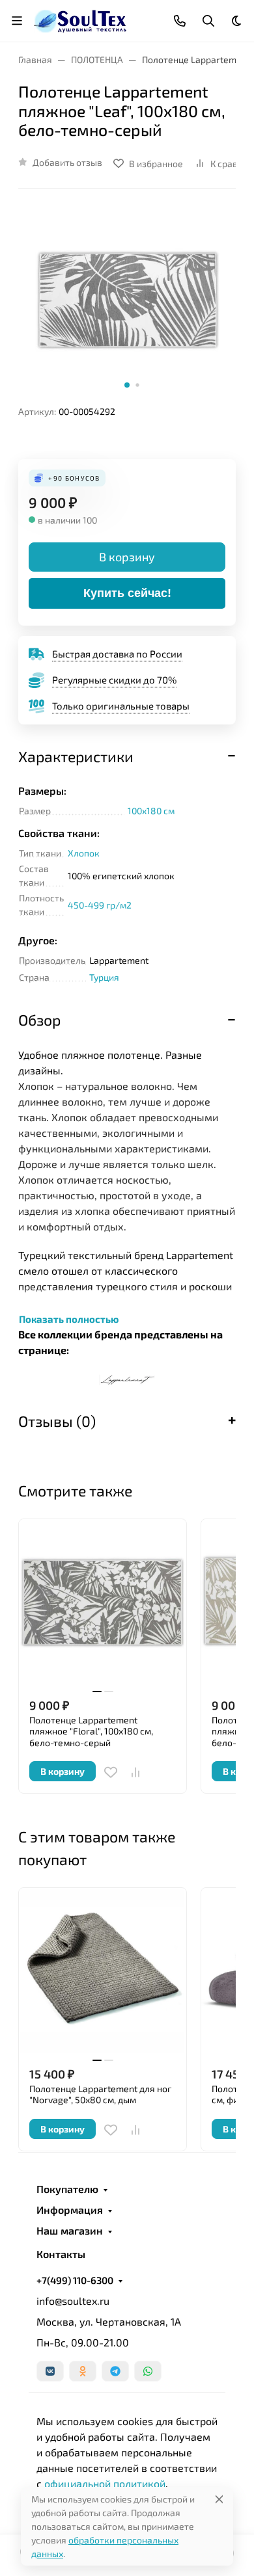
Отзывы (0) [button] (57, 1421)
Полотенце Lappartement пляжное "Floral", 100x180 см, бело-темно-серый (91, 1731)
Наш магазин (70, 2231)
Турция (104, 977)
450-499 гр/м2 (100, 905)
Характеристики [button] (76, 756)
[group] (127, 302)
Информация (70, 2210)
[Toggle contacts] (180, 21)
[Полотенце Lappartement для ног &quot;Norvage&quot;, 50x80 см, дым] (103, 1972)
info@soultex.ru (73, 2301)
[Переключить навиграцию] (17, 21)
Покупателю (67, 2189)
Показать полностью (69, 1319)
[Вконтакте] (50, 2371)
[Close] (219, 2499)
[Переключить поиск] (208, 21)
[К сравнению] (135, 1772)
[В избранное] (111, 1772)
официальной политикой (105, 2483)
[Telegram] (115, 2371)
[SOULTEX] (81, 19)
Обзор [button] (39, 1020)
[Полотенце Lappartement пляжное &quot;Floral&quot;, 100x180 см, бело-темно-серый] (103, 1603)
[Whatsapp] (148, 2371)
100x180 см (151, 811)
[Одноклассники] (83, 2371)
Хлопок (84, 853)
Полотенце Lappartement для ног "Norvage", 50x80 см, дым (100, 2094)
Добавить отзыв (67, 162)
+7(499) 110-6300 (75, 2280)
